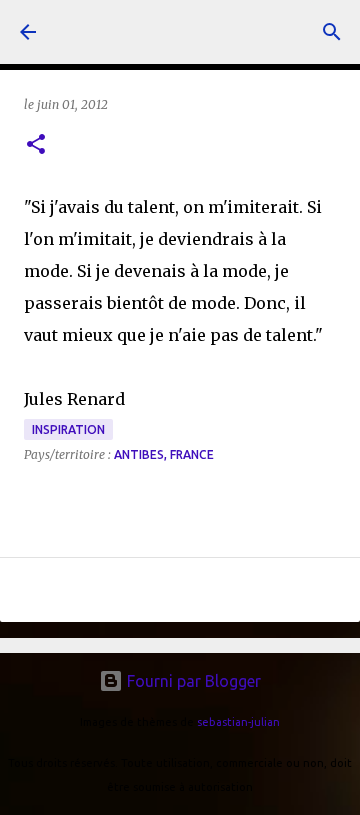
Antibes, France (164, 454)
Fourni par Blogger (192, 681)
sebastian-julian (238, 722)
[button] (36, 145)
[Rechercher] (332, 32)
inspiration (68, 429)
